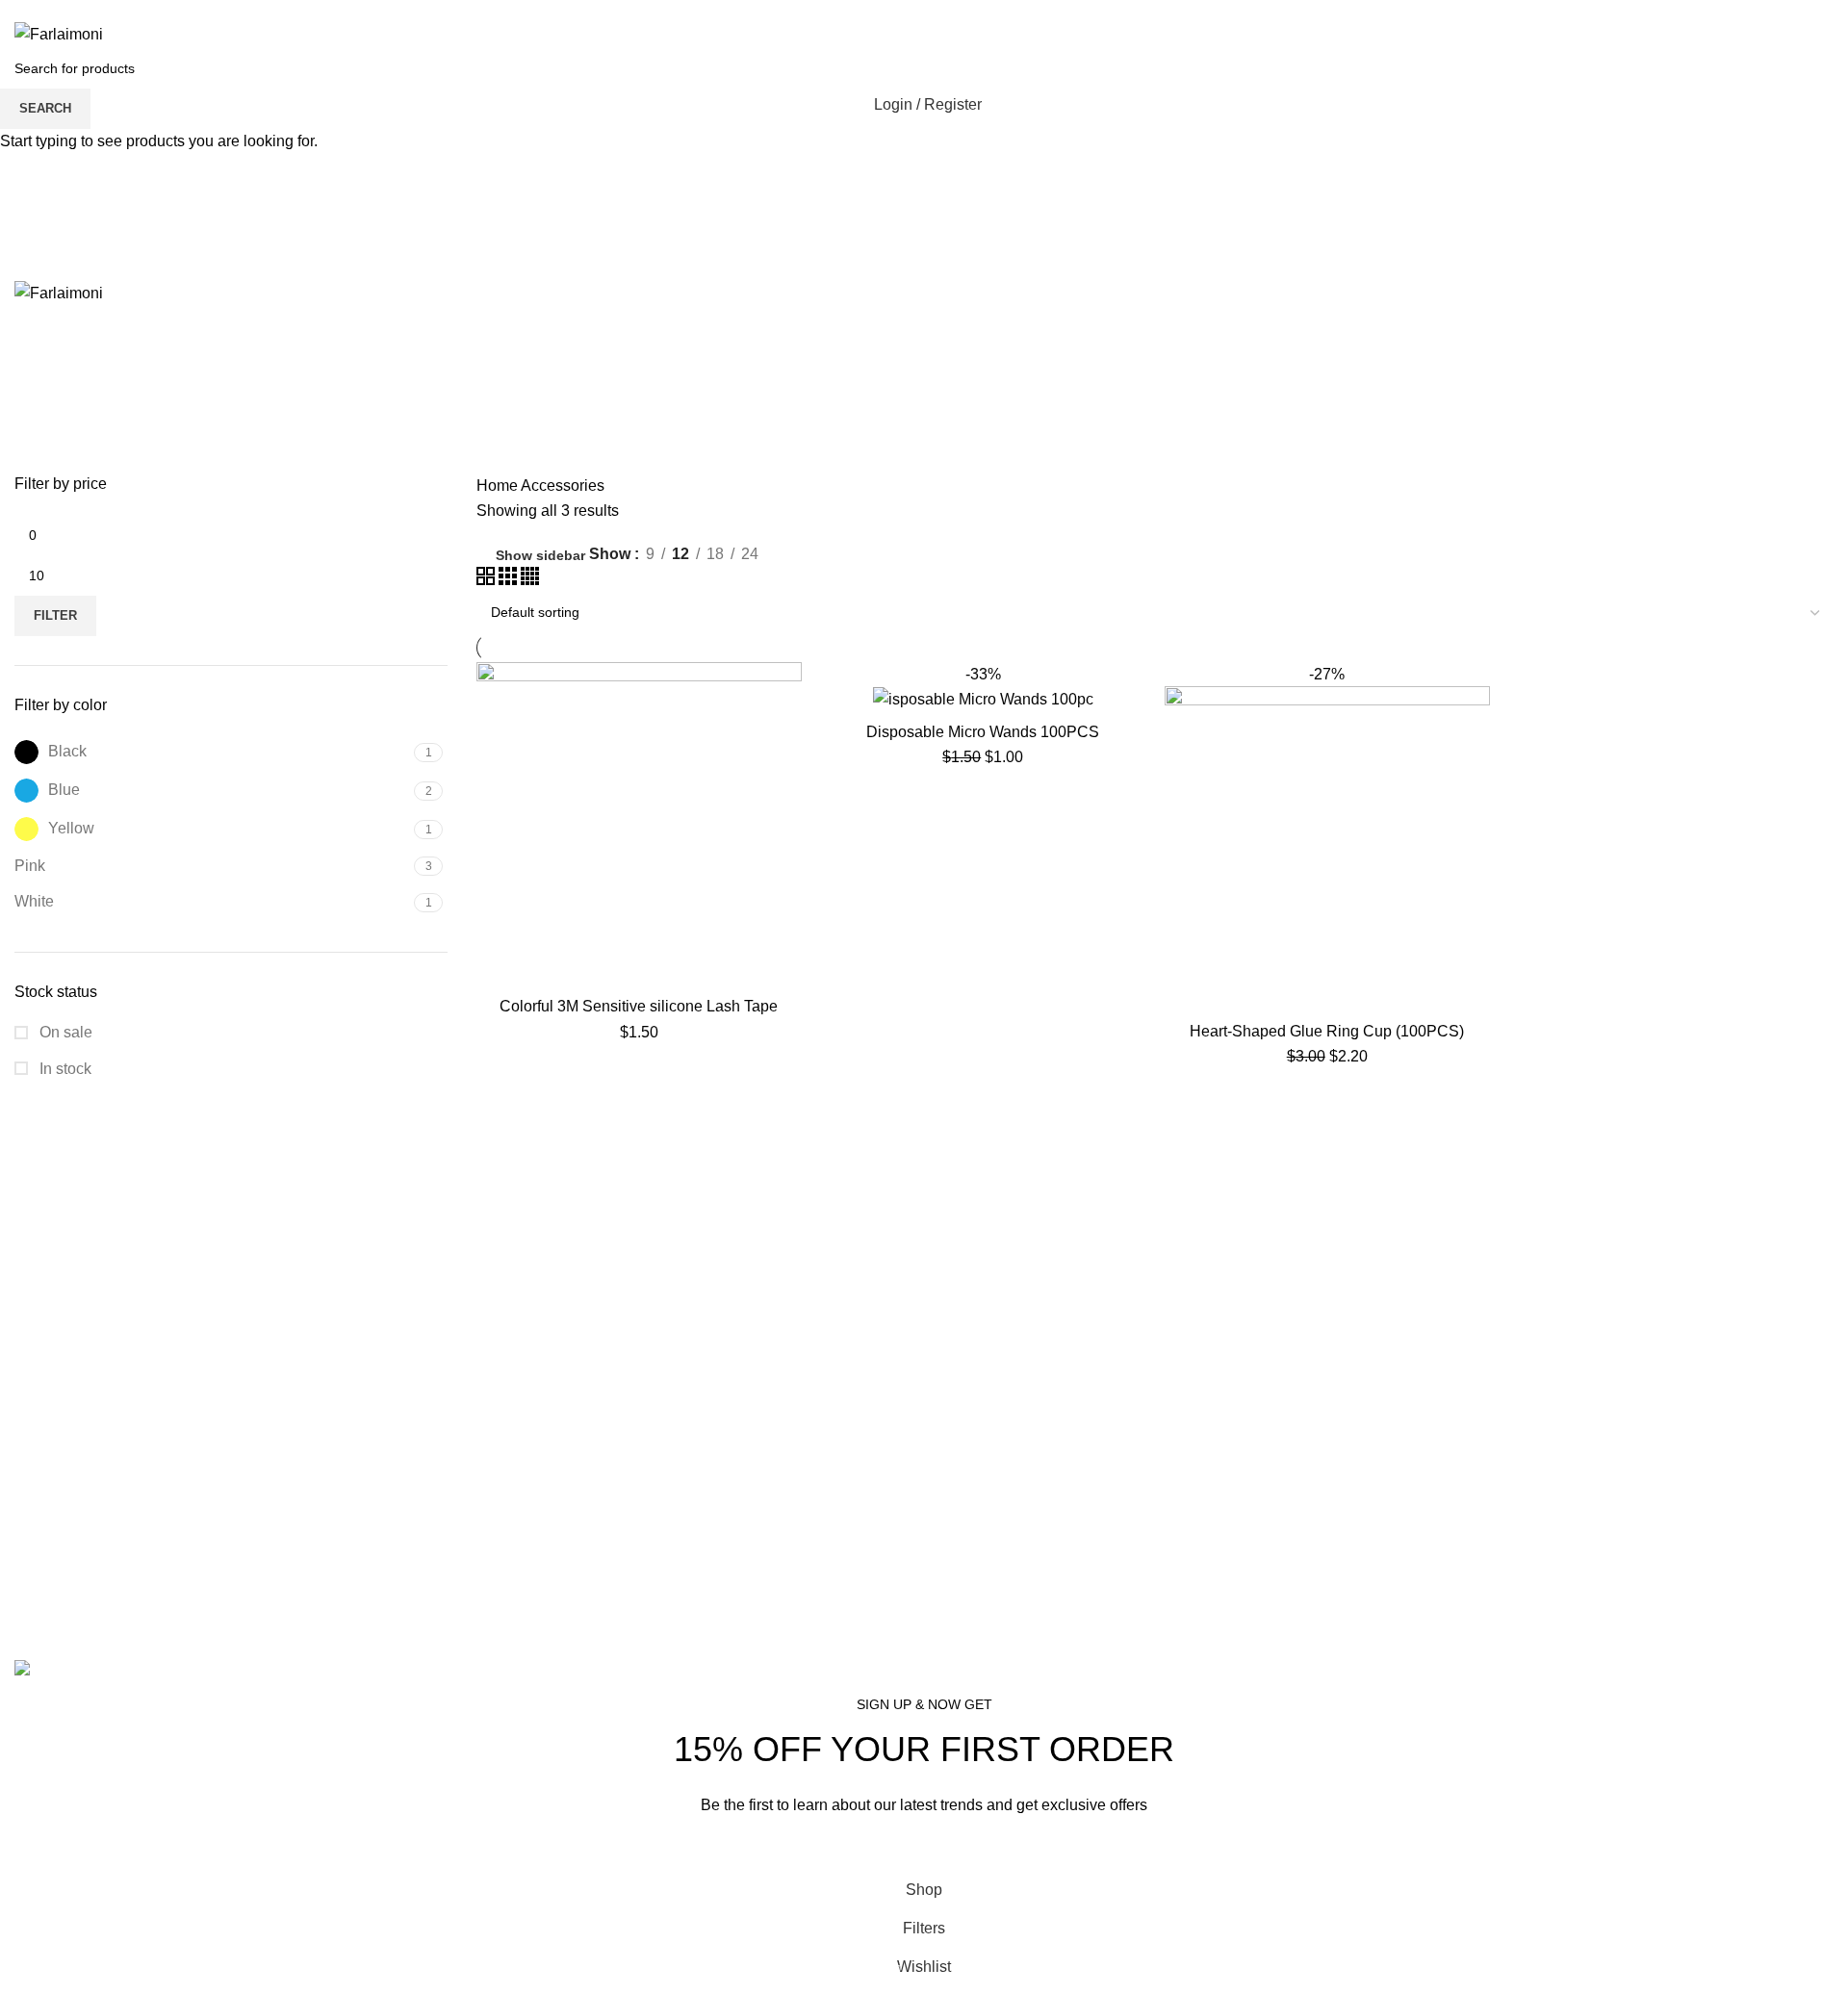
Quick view (787, 737)
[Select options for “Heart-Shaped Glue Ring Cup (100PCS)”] (1476, 693)
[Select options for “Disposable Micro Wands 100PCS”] (1131, 693)
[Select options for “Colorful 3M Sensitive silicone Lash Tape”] (787, 693)
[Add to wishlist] (787, 780)
